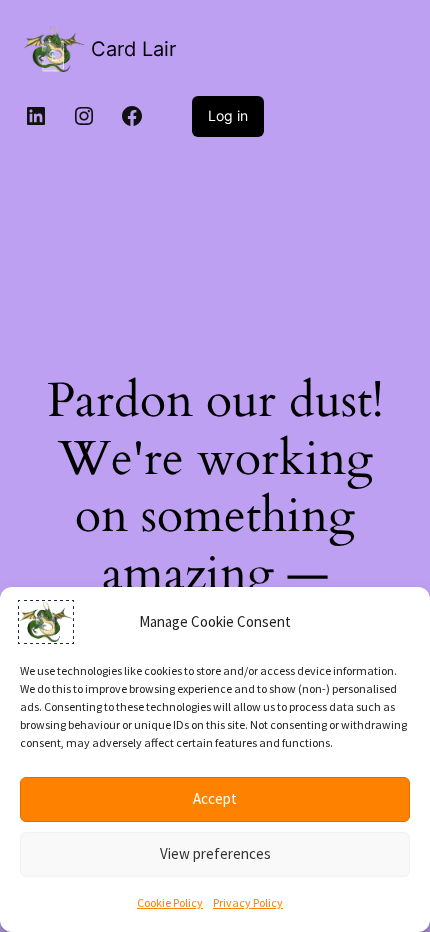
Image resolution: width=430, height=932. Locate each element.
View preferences (215, 853)
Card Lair (133, 49)
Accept (215, 798)
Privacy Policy (248, 902)
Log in (228, 115)
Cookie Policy (170, 902)
